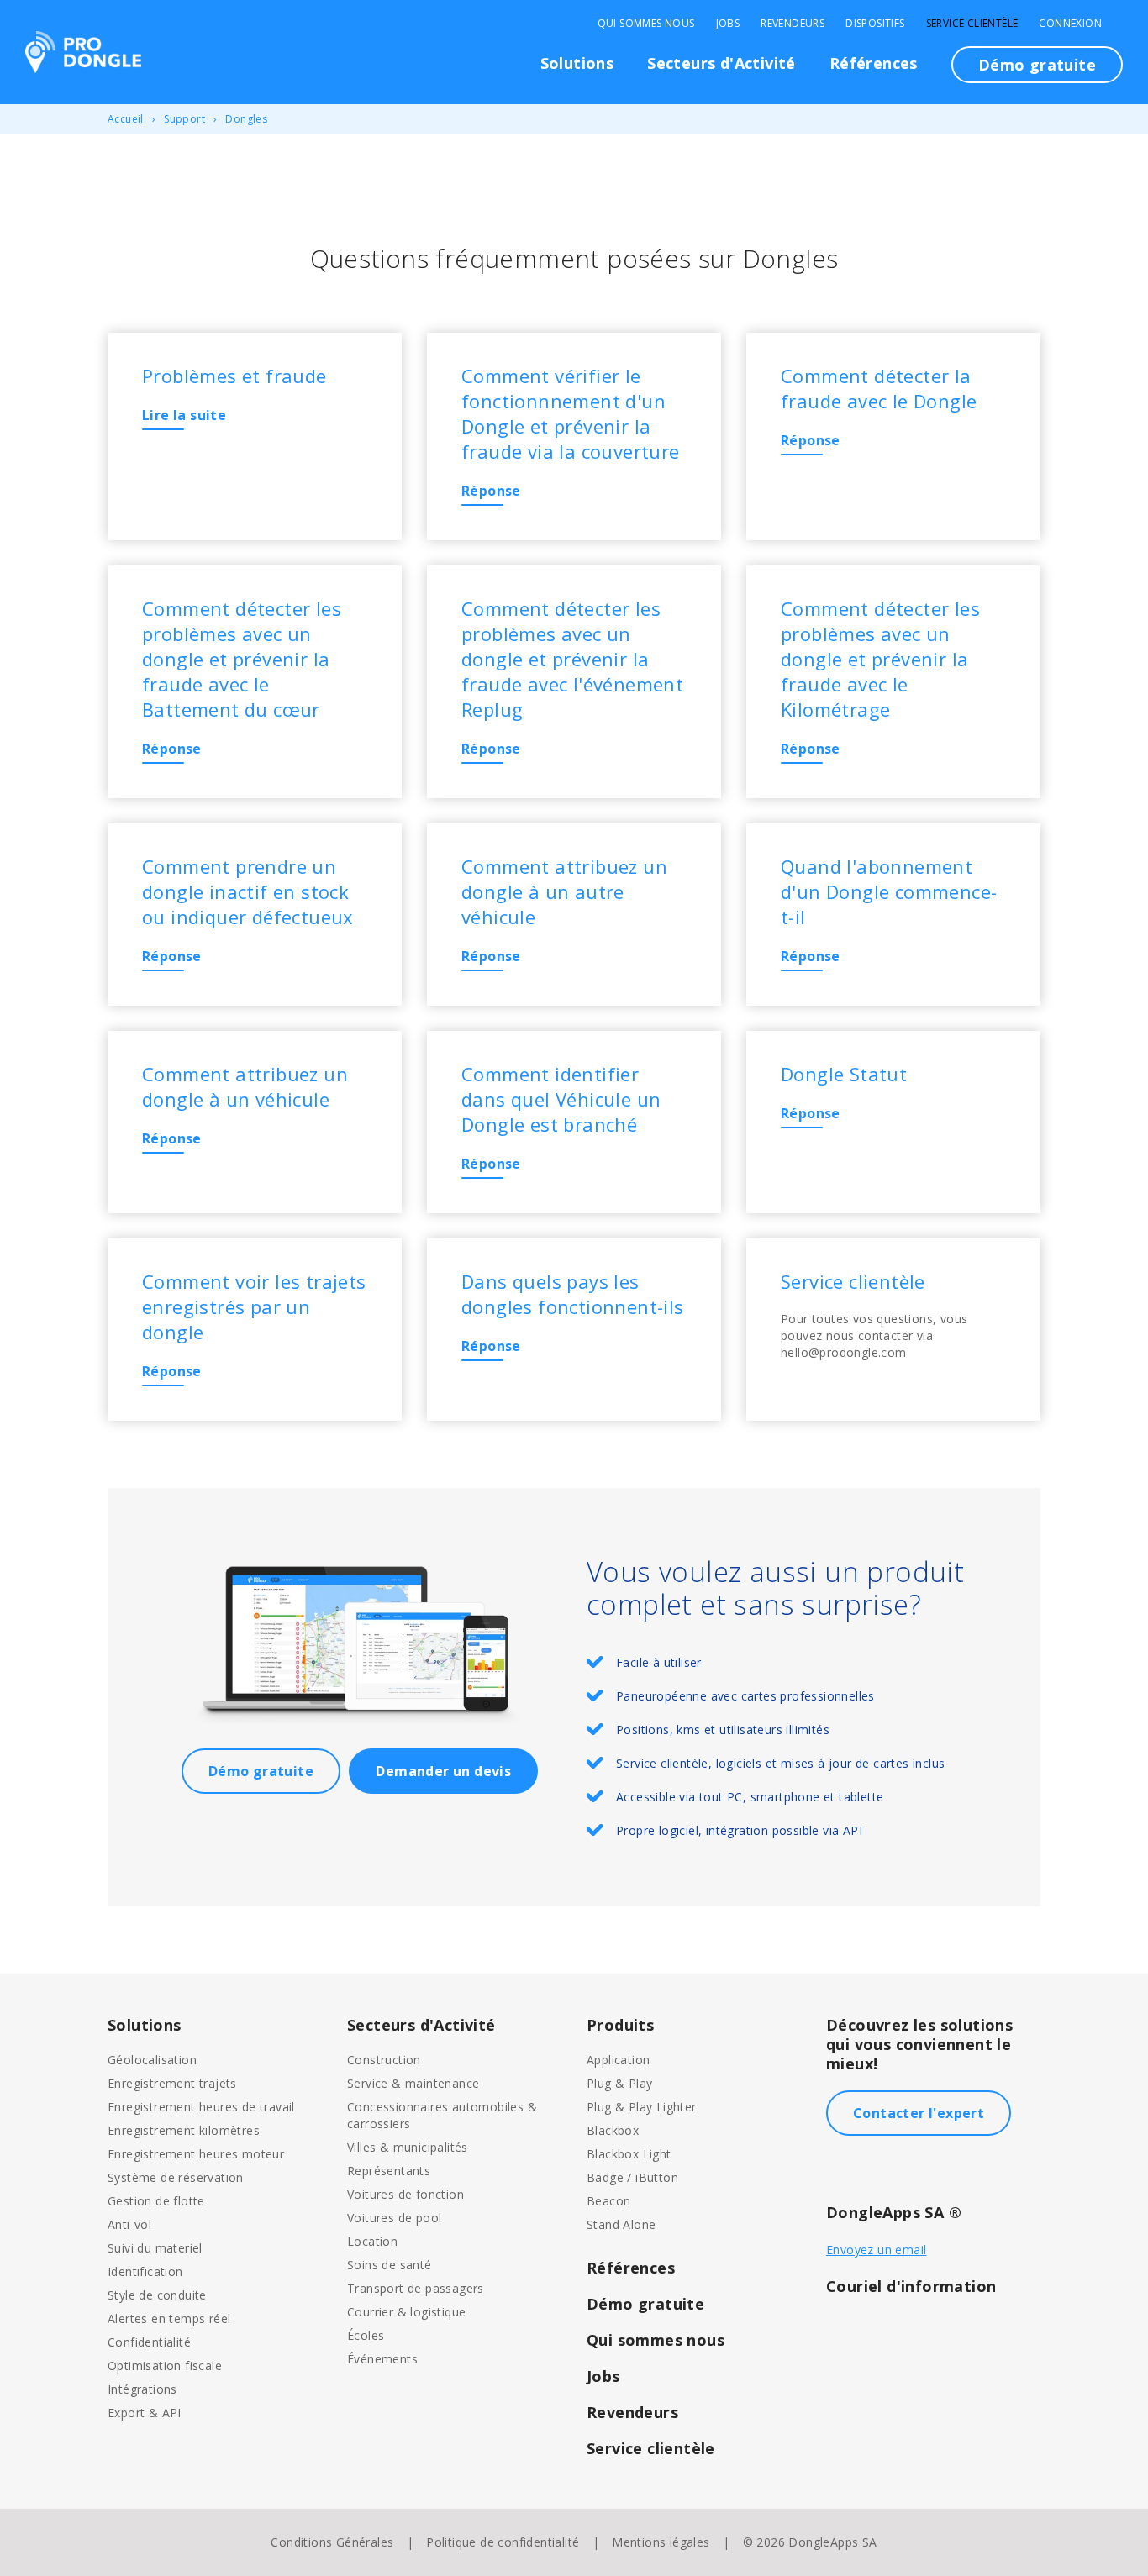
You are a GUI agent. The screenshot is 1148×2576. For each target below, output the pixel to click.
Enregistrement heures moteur (196, 2154)
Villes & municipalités (408, 2147)
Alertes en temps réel (169, 2318)
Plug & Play (619, 2083)
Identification (145, 2271)
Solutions (577, 63)
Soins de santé (390, 2265)
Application (618, 2060)
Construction (384, 2060)
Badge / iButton (632, 2177)
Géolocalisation (152, 2060)
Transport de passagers (416, 2288)
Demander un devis (443, 1771)
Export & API (145, 2413)
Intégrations (142, 2389)
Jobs (728, 24)
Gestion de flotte (156, 2201)
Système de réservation (176, 2177)
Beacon (608, 2201)
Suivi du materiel (155, 2248)
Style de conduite (157, 2295)
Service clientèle (972, 24)
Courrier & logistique (406, 2312)
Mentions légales (661, 2542)
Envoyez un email (876, 2250)
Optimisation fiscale (165, 2366)
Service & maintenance (413, 2083)
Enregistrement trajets (172, 2083)
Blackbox (613, 2130)
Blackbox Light (629, 2154)
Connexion (1070, 24)
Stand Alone (621, 2224)
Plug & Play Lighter (642, 2107)
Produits (620, 2025)
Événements (382, 2359)
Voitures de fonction (405, 2194)
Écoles (366, 2335)
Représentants (389, 2171)
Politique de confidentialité (503, 2542)
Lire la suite (184, 415)
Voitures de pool (394, 2218)
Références (874, 63)
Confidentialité (149, 2342)
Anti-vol (129, 2224)
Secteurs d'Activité (721, 63)
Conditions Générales (332, 2542)
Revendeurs (793, 24)
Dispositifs (875, 24)
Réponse (491, 491)
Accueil (126, 119)
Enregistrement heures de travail (201, 2107)
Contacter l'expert (919, 2113)
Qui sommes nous (646, 24)
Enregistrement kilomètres (184, 2130)
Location (372, 2241)
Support (184, 119)
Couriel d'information (911, 2286)
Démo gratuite (1037, 65)
